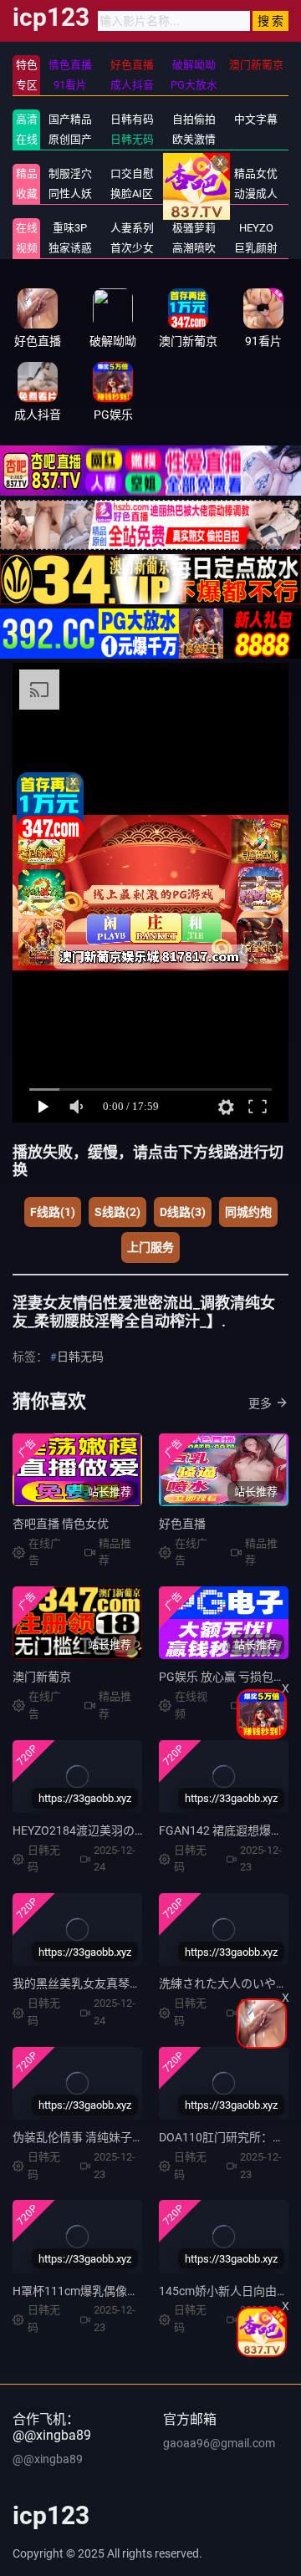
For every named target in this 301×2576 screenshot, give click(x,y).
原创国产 (70, 139)
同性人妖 (70, 193)
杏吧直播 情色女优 (61, 1524)
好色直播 (182, 1524)
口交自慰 (132, 173)
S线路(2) (117, 1212)
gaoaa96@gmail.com (219, 2443)
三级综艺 (194, 193)
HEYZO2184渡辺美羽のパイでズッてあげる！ (132, 1830)
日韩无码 (132, 139)
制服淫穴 (70, 173)
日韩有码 (132, 119)
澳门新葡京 (42, 1677)
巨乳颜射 (256, 248)
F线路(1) (53, 1212)
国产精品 (70, 119)
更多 (260, 1403)
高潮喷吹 (194, 248)
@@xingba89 (48, 2459)
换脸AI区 (132, 193)
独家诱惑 (70, 248)
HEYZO (256, 228)
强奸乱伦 (194, 173)
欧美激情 (194, 139)
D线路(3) (183, 1212)
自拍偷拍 (194, 119)
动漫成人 (256, 193)
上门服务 (150, 1247)
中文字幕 (256, 119)
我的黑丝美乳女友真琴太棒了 (89, 1983)
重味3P (70, 228)
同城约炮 (248, 1212)
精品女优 (256, 173)
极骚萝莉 (194, 228)
